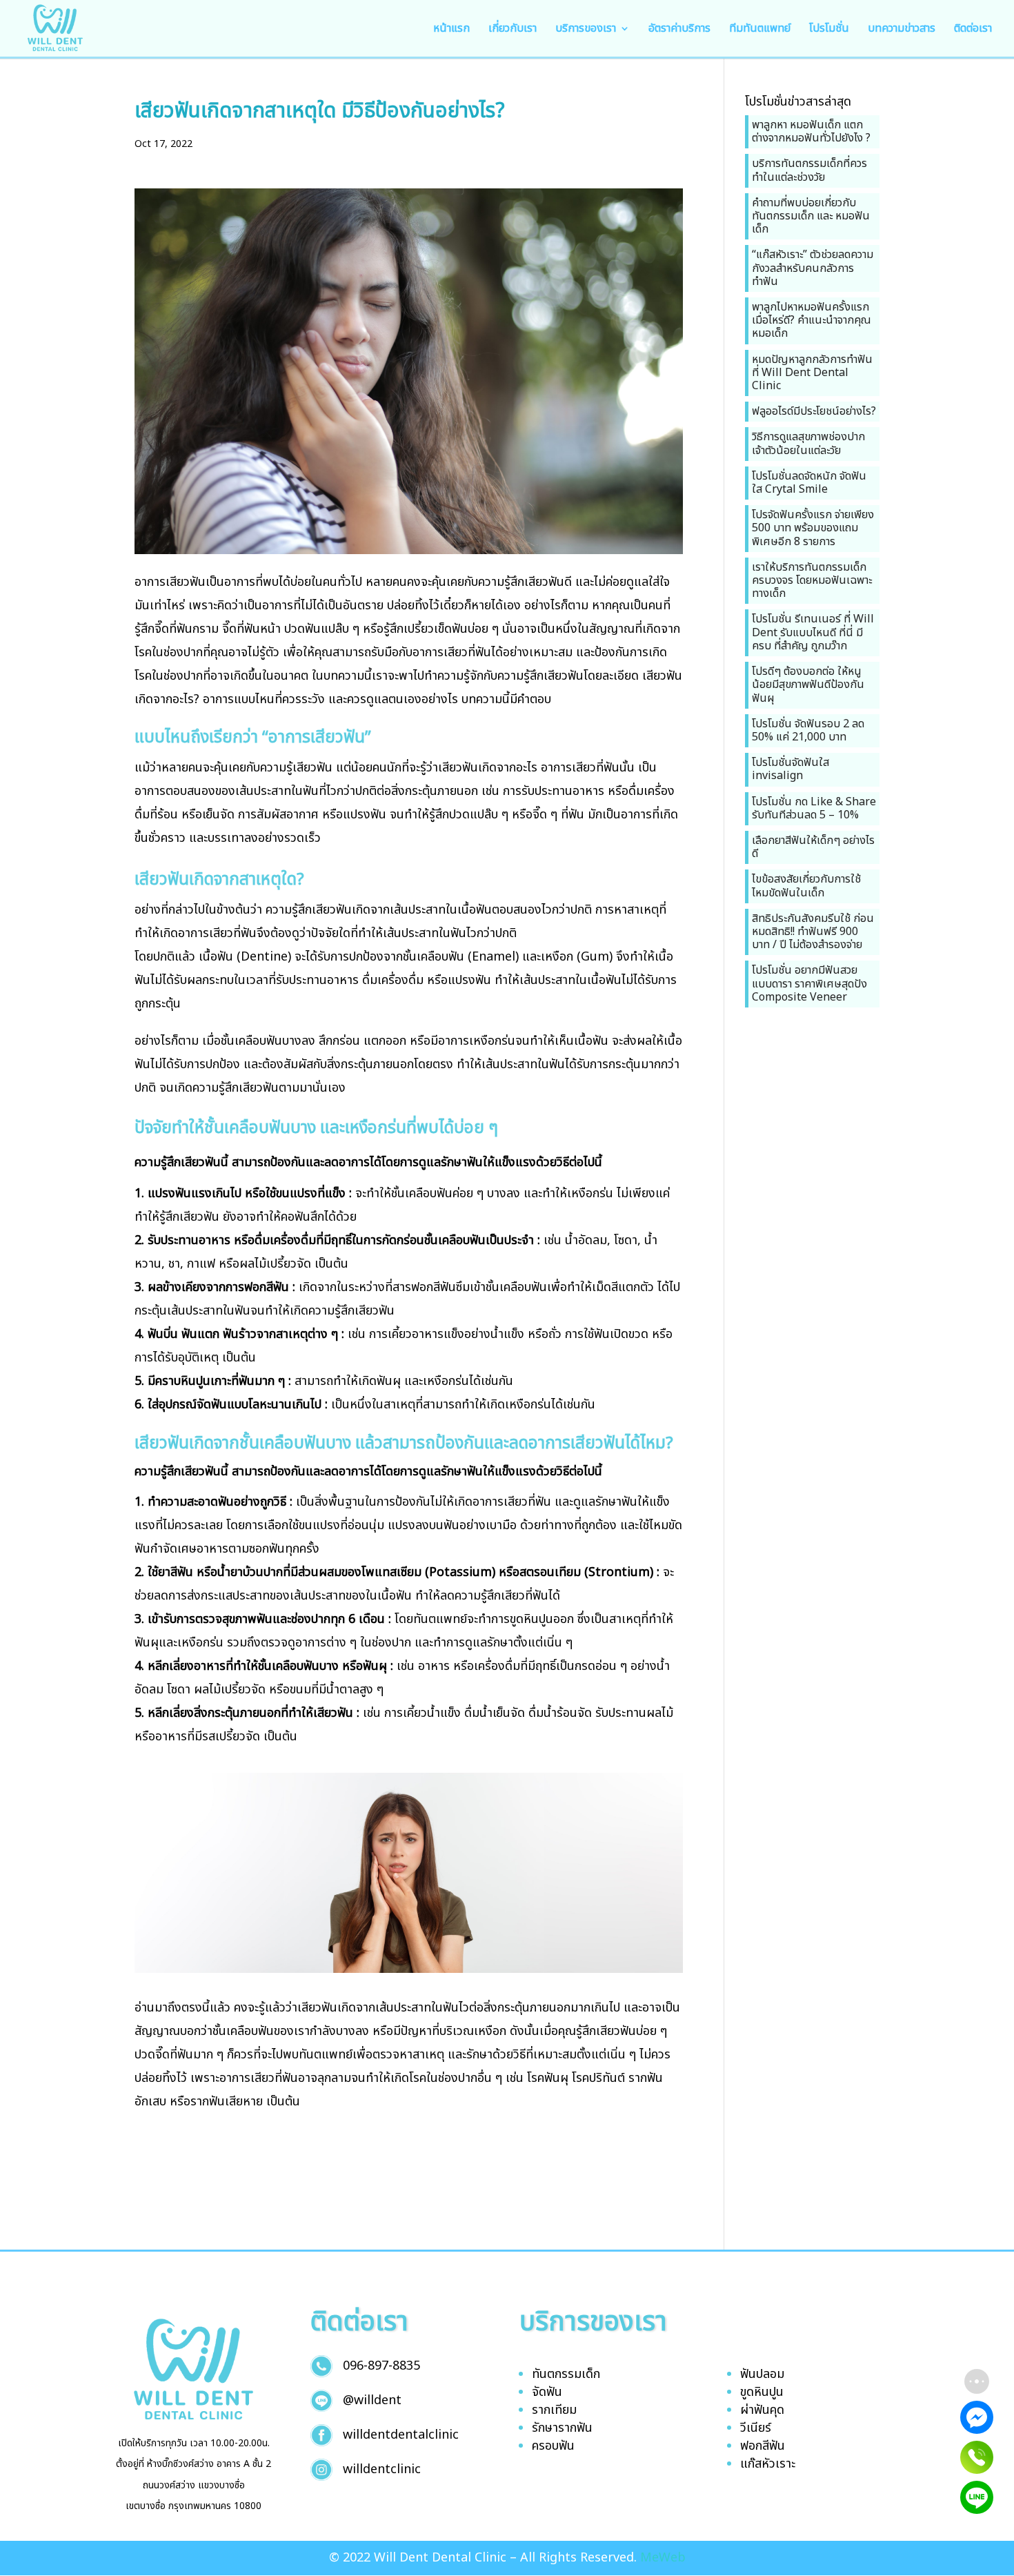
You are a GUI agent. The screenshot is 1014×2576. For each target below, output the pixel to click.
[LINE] (977, 2497)
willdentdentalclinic (401, 2435)
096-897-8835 (381, 2366)
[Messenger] (977, 2417)
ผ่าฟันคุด (762, 2410)
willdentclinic (382, 2469)
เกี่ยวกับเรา (513, 30)
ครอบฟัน (553, 2446)
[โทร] (977, 2457)
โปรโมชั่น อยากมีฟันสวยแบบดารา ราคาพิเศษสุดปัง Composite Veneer (809, 983)
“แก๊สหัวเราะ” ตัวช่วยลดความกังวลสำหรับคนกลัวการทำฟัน (813, 268)
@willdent (372, 2400)
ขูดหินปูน (762, 2392)
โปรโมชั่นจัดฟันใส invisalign (791, 769)
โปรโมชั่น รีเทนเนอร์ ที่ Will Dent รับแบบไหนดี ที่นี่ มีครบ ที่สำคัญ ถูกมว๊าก (813, 632)
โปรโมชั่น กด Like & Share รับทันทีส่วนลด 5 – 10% (814, 808)
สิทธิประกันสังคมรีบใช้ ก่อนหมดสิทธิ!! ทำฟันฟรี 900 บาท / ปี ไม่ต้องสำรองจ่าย (813, 932)
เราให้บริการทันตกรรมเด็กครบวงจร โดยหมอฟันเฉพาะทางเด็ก (812, 580)
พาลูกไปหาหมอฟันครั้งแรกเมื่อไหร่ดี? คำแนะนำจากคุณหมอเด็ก (812, 320)
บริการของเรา (586, 30)
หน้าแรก (451, 30)
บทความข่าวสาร (902, 30)
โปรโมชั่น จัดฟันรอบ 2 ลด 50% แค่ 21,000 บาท (808, 730)
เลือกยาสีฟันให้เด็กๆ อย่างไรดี (813, 847)
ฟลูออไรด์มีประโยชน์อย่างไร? (814, 411)
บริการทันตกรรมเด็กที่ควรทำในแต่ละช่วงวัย (809, 170)
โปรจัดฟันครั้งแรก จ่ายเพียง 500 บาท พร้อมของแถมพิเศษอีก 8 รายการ (813, 528)
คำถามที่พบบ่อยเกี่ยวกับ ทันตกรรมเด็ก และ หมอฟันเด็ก (811, 216)
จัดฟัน (547, 2392)
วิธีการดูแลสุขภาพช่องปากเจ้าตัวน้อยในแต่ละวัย (808, 443)
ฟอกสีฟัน (763, 2446)
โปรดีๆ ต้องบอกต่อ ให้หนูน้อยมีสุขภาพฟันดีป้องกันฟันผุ (808, 685)
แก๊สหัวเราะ (768, 2464)
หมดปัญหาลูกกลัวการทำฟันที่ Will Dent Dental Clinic (812, 373)
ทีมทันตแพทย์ (760, 30)
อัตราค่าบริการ (679, 30)
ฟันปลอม (762, 2374)
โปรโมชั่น (829, 30)
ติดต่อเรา (973, 30)
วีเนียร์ (756, 2428)
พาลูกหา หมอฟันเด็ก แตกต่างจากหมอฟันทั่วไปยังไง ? (811, 131)
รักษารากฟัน (562, 2428)
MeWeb (663, 2558)
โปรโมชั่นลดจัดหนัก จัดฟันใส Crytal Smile (809, 483)
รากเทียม (554, 2410)
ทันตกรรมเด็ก (566, 2374)
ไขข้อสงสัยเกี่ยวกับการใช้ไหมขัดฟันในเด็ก (806, 886)
